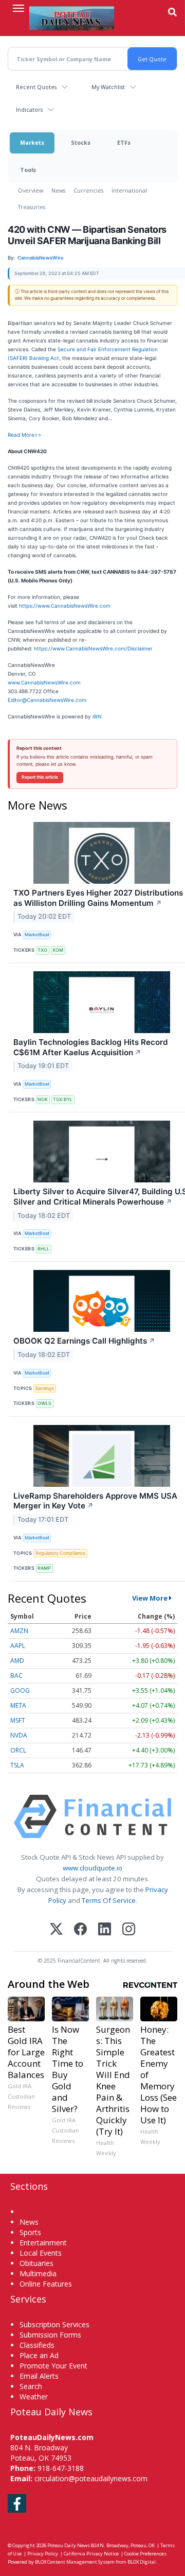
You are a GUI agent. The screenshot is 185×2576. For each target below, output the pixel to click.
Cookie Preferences (145, 2554)
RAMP (44, 1568)
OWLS (44, 1403)
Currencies (88, 190)
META (18, 1705)
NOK (43, 1099)
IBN (97, 716)
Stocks (81, 142)
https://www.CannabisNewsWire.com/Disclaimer (93, 648)
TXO (42, 950)
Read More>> (25, 435)
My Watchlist (108, 87)
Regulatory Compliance (60, 1553)
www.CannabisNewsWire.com (44, 682)
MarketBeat (37, 934)
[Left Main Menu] (18, 8)
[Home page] (72, 18)
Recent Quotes (36, 87)
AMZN (19, 1631)
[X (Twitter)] (56, 1930)
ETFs (124, 142)
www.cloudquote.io (92, 1868)
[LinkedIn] (105, 1930)
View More (150, 1598)
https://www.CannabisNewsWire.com (65, 606)
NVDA (19, 1735)
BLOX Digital (142, 2562)
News (58, 190)
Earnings (45, 1388)
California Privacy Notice (91, 2554)
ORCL (18, 1750)
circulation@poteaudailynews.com (91, 2478)
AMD (17, 1661)
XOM (58, 950)
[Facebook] (80, 1930)
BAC (16, 1676)
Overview (31, 190)
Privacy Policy (43, 2554)
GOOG (20, 1690)
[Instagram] (129, 1930)
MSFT (18, 1720)
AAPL (18, 1646)
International (129, 190)
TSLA (17, 1765)
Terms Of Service (109, 1900)
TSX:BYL (63, 1099)
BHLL (43, 1249)
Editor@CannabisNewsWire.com (47, 700)
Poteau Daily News (69, 2545)
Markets (32, 142)
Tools (28, 170)
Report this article (40, 777)
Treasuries (32, 207)
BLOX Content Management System (75, 2562)
